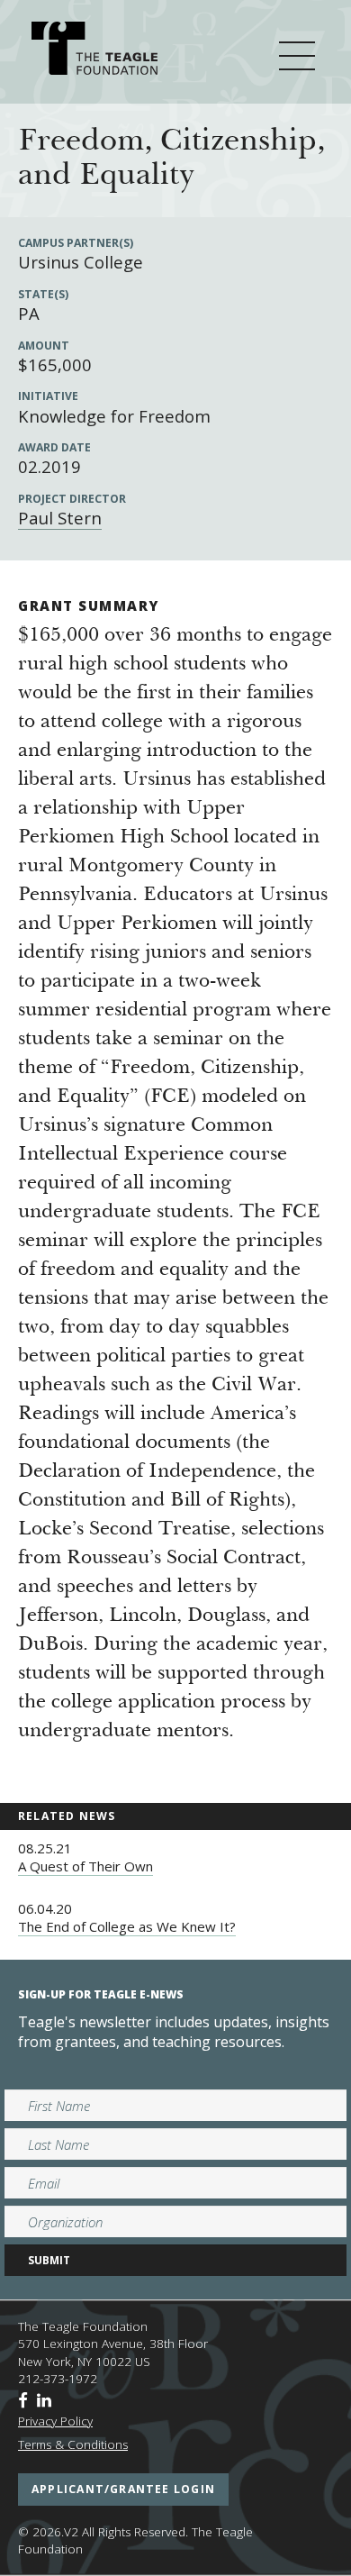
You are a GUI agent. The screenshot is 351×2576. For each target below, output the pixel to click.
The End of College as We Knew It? (127, 1926)
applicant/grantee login (123, 2489)
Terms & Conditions (73, 2444)
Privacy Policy (55, 2421)
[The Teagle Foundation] (94, 51)
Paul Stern (60, 518)
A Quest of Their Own (85, 1866)
